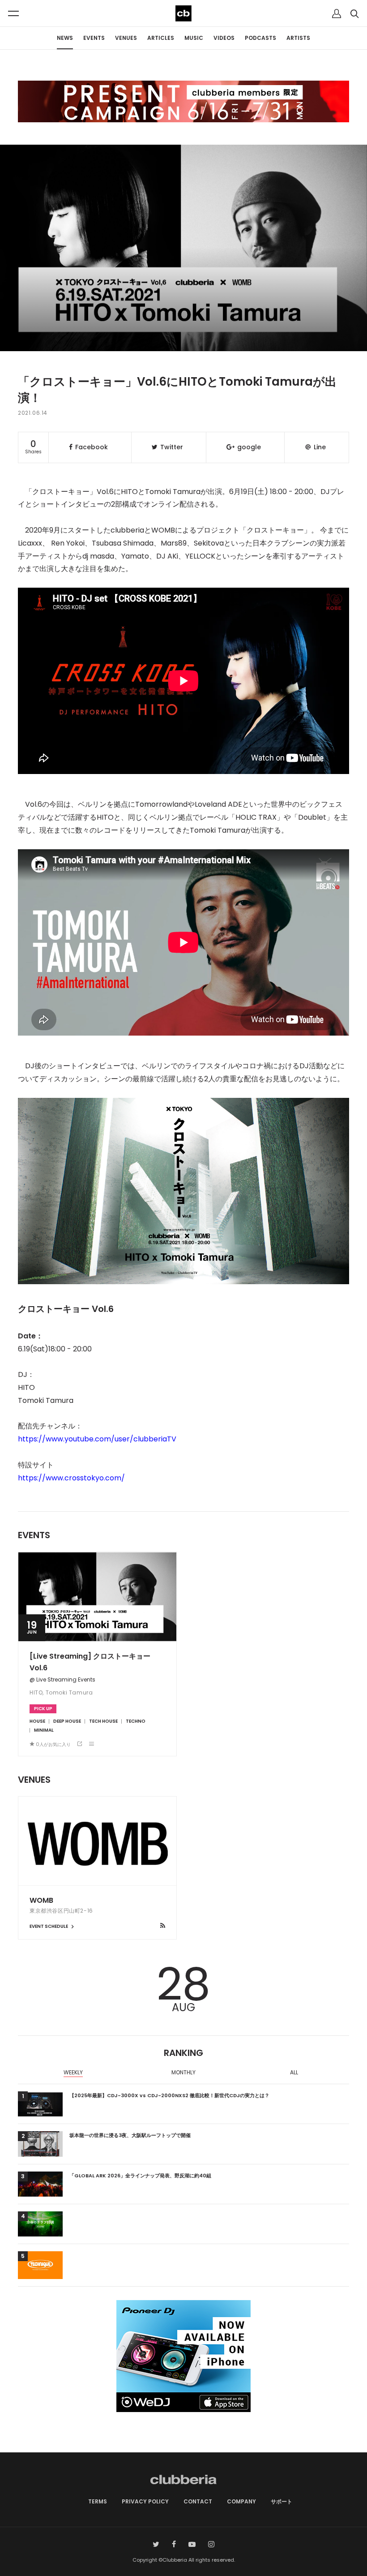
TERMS (98, 2501)
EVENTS (94, 38)
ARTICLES (161, 38)
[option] (73, 2073)
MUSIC (194, 38)
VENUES (126, 38)
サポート (282, 2501)
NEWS (65, 38)
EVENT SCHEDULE (49, 1926)
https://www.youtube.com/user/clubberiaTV (97, 1439)
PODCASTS (260, 38)
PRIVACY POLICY (145, 2501)
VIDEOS (224, 38)
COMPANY (241, 2501)
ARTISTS (298, 38)
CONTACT (198, 2501)
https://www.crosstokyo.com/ (71, 1478)
